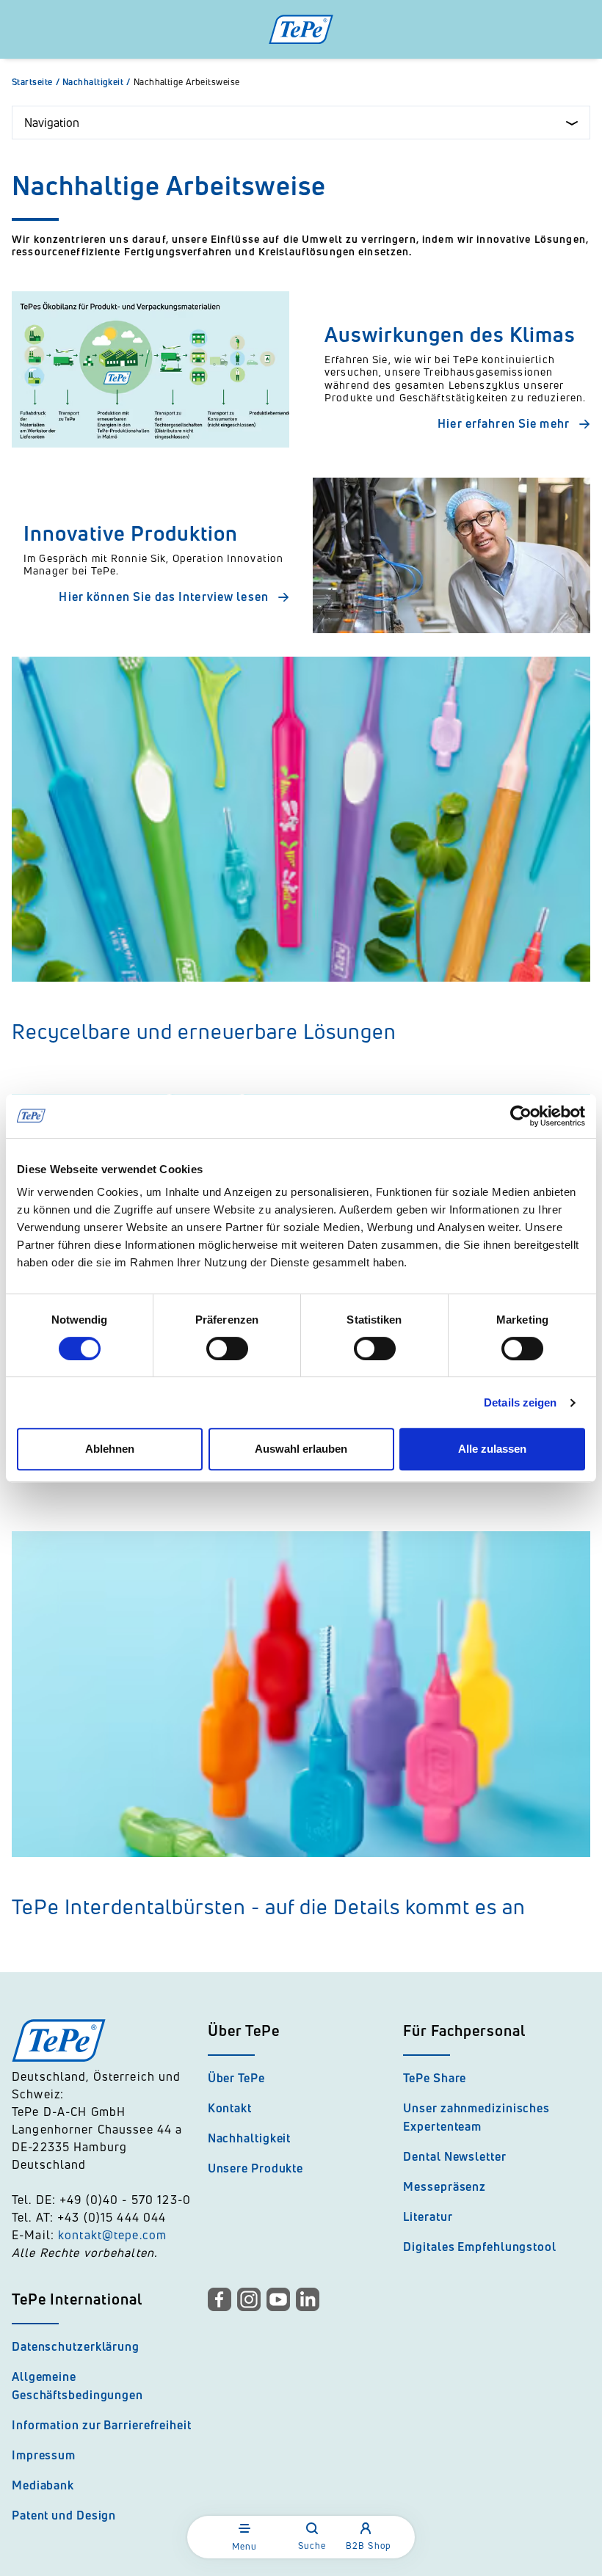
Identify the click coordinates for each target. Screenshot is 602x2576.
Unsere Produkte (256, 2168)
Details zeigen (520, 1402)
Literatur (428, 2216)
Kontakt (230, 2108)
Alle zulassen (492, 1449)
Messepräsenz (445, 2186)
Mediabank (43, 2485)
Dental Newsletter (454, 2156)
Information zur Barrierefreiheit (102, 2425)
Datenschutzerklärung (76, 2346)
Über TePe (236, 2078)
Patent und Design (64, 2515)
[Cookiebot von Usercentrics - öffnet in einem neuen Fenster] (521, 1116)
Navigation (52, 123)
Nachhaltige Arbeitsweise (187, 82)
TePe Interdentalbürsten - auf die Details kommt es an (269, 1907)
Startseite (36, 82)
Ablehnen (110, 1449)
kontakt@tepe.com (112, 2235)
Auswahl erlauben (301, 1449)
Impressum (44, 2455)
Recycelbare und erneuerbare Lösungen (204, 1031)
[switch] (227, 1349)
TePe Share (435, 2078)
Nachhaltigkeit (97, 82)
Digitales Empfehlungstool (480, 2247)
